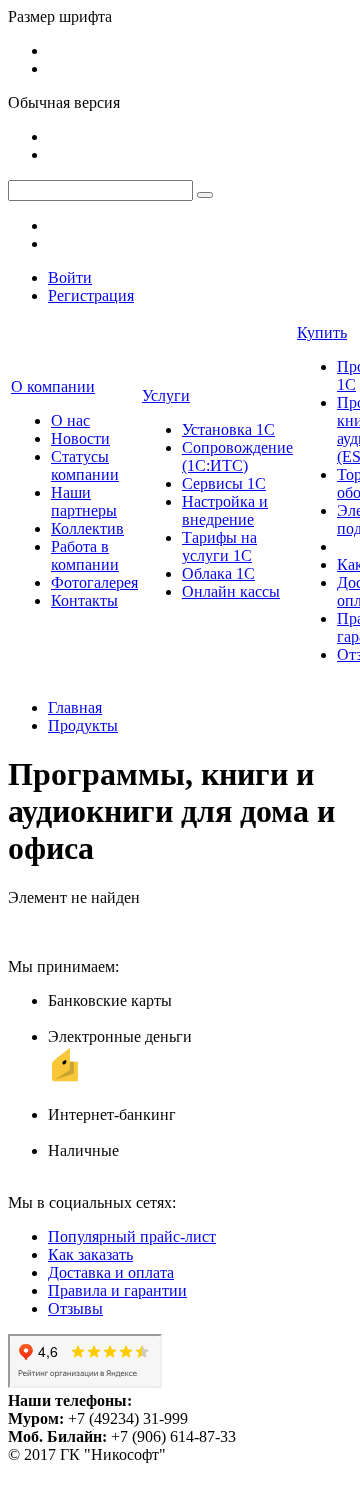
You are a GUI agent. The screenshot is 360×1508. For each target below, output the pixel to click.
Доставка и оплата (111, 1272)
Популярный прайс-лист (132, 1236)
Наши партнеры (84, 501)
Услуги (166, 395)
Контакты (84, 600)
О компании (53, 386)
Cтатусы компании (85, 465)
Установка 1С (228, 429)
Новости (80, 438)
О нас (70, 420)
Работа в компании (85, 555)
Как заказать (90, 1254)
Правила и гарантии (117, 1290)
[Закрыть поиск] (205, 195)
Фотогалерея (94, 582)
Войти (70, 277)
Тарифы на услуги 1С (219, 546)
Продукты (83, 725)
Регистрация (91, 295)
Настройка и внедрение (225, 510)
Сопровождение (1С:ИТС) (237, 456)
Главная (75, 707)
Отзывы (75, 1308)
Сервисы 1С (224, 483)
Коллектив (87, 528)
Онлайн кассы (231, 591)
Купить (322, 332)
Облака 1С (218, 573)
